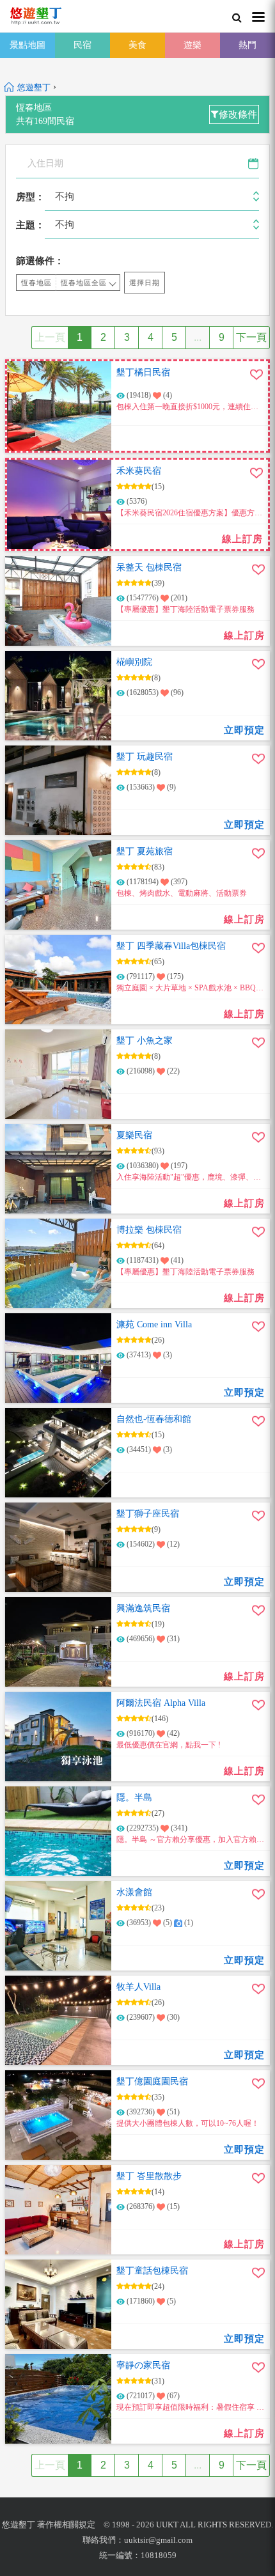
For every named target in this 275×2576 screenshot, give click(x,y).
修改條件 (238, 114)
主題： (30, 225)
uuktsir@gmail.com (158, 2540)
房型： (30, 197)
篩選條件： (40, 261)
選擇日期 (145, 283)
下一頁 (251, 337)
